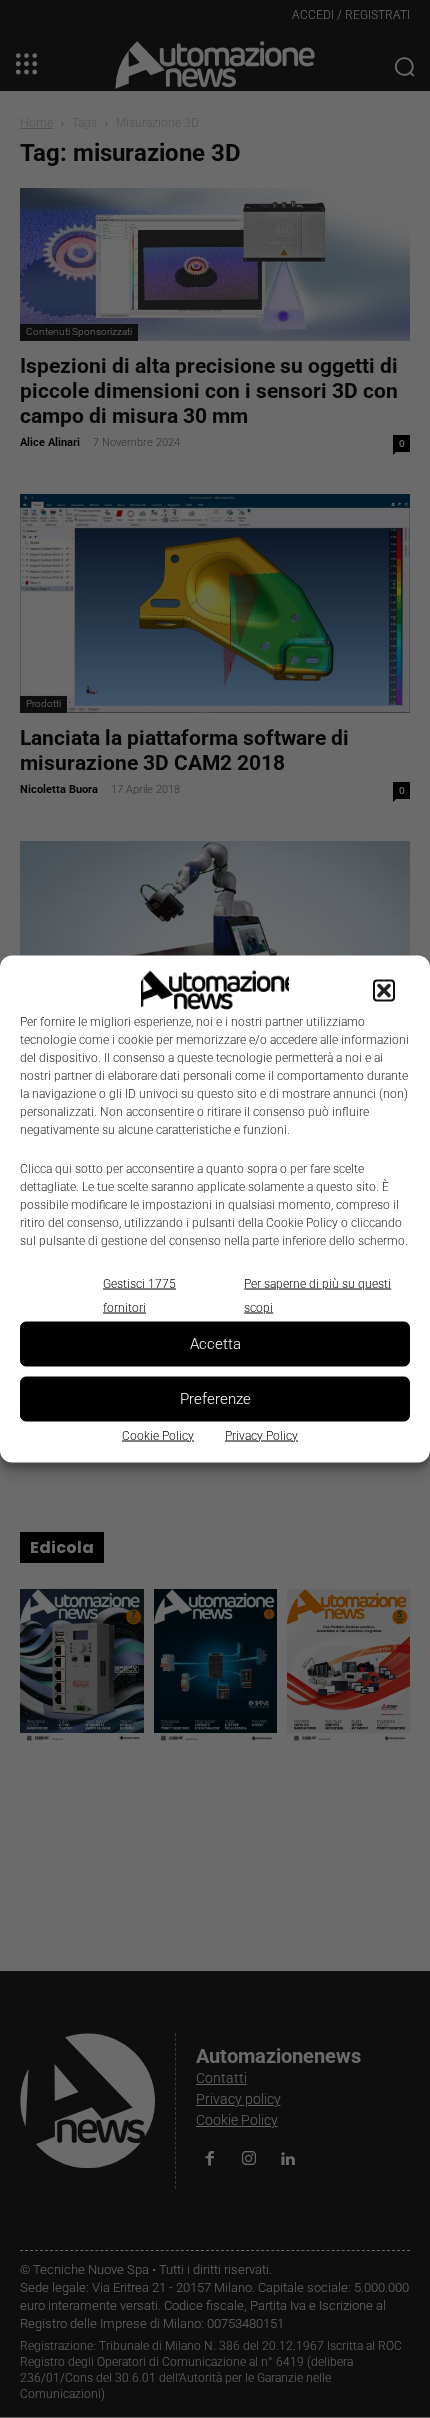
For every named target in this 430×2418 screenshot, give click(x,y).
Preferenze (215, 1399)
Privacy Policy (261, 1435)
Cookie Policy (158, 1435)
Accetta (215, 1344)
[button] (384, 990)
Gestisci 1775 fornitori (139, 1295)
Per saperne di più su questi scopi (317, 1295)
